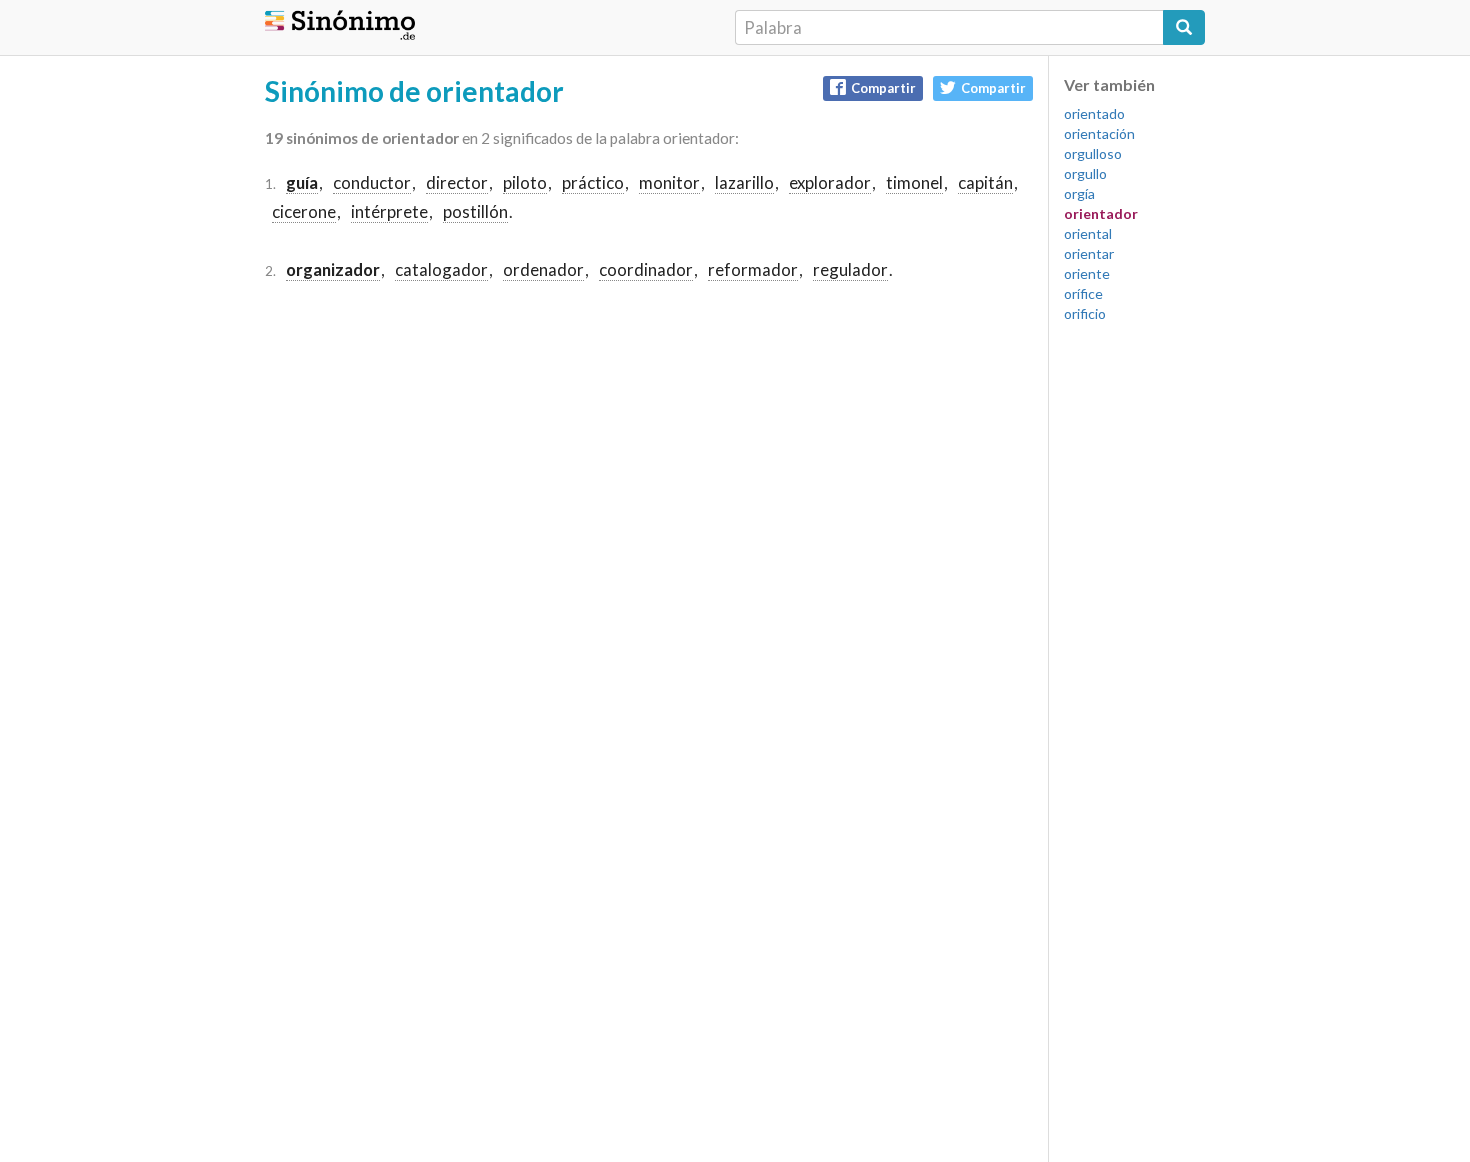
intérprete (389, 211)
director (457, 182)
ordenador (543, 269)
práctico (593, 182)
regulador (850, 269)
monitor (669, 182)
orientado (1094, 113)
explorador (830, 182)
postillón (475, 211)
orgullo (1085, 173)
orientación (1099, 133)
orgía (1079, 193)
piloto (525, 182)
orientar (1089, 253)
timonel (914, 182)
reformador (753, 269)
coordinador (646, 269)
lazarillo (744, 182)
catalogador (441, 269)
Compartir (883, 88)
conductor (372, 182)
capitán (985, 182)
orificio (1085, 313)
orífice (1083, 293)
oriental (1088, 233)
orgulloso (1093, 153)
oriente (1087, 273)
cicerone (304, 211)
